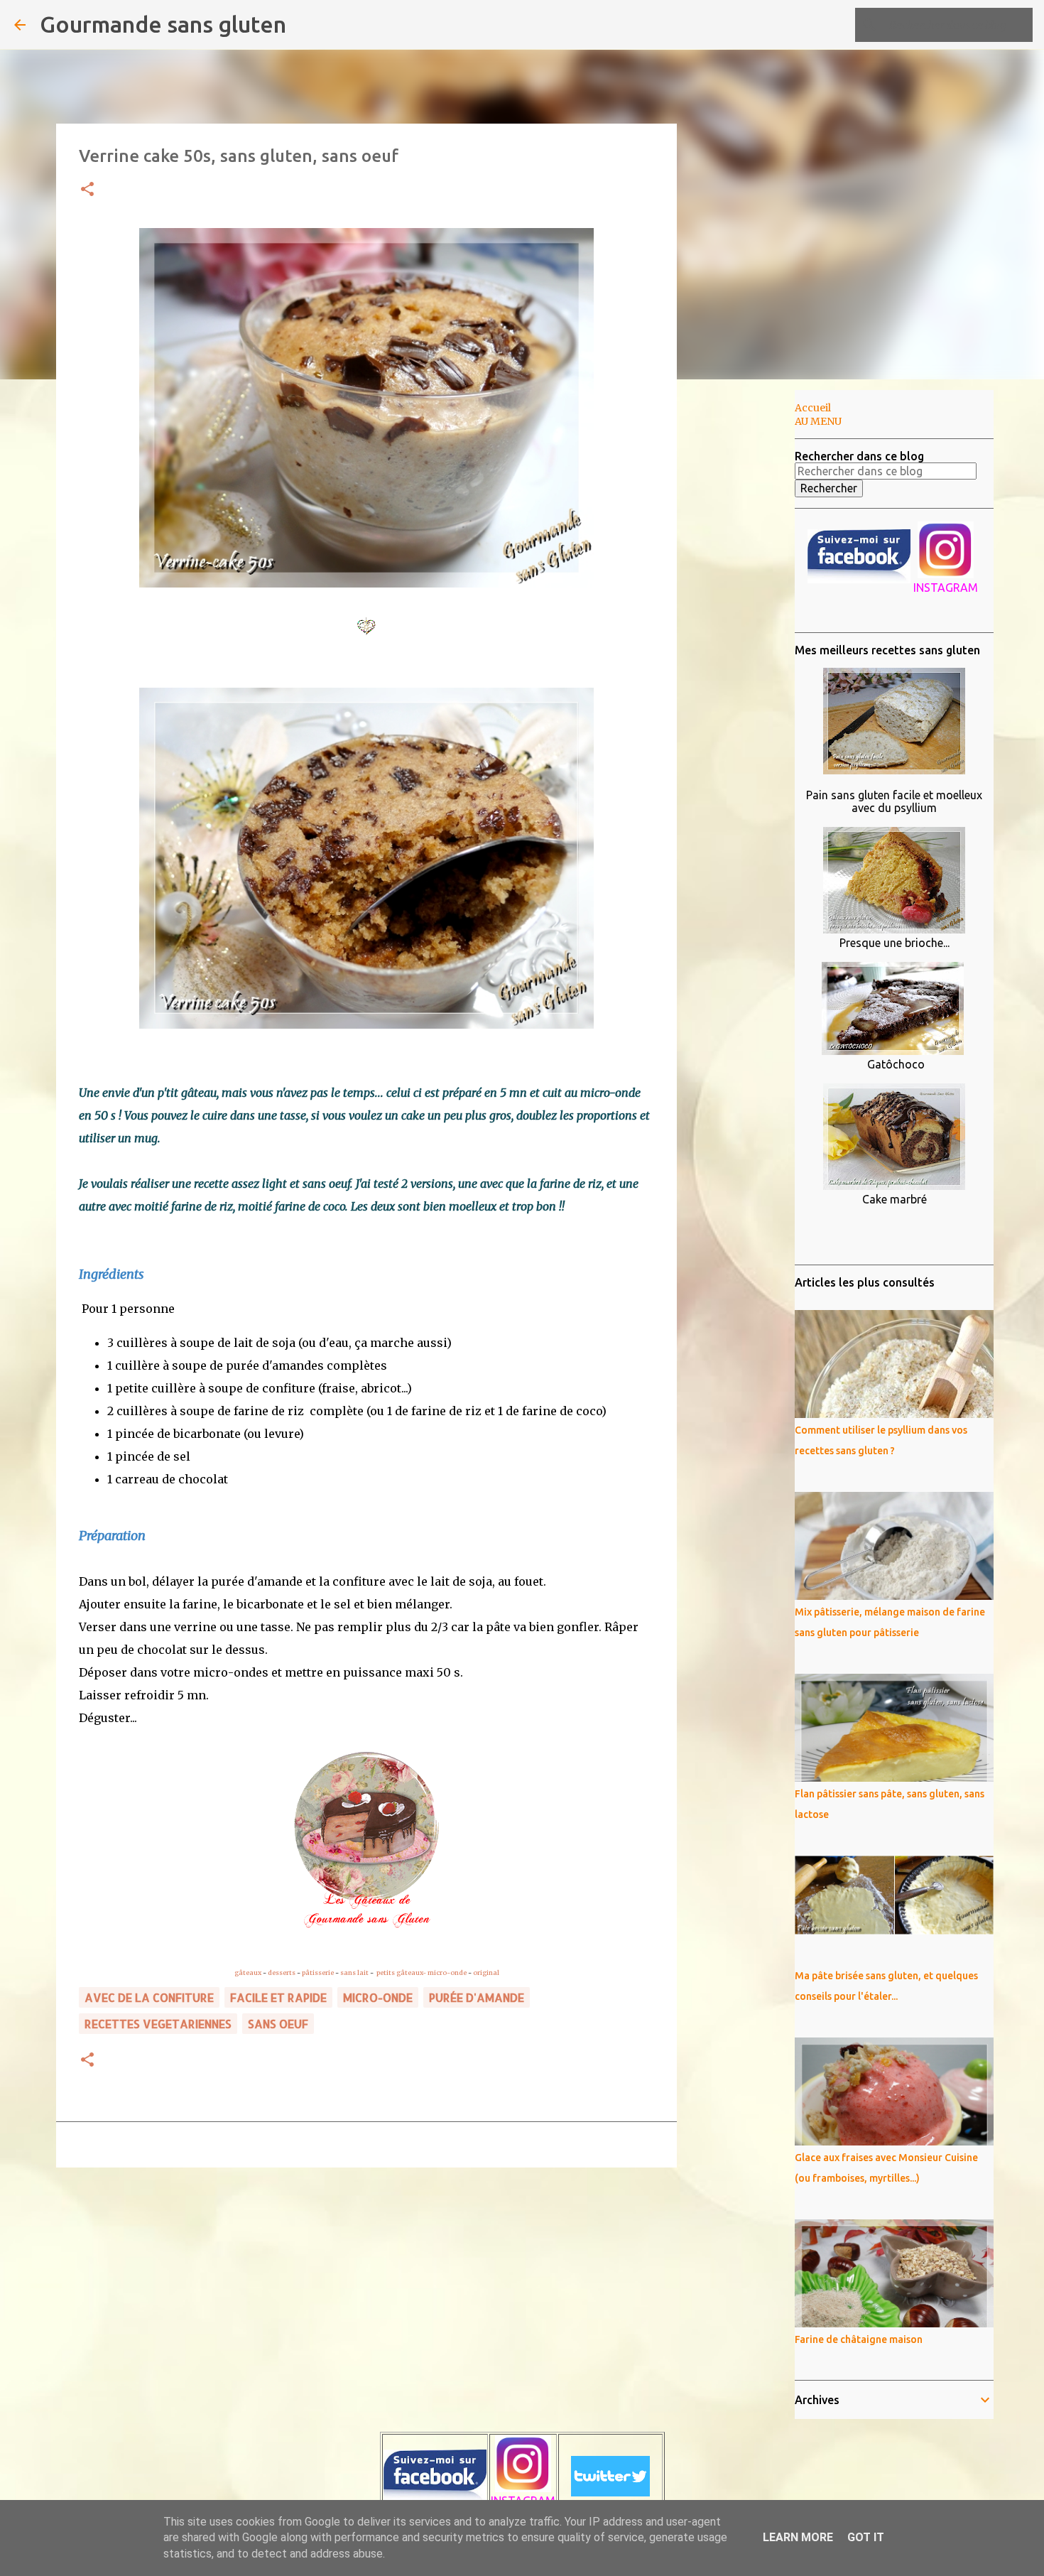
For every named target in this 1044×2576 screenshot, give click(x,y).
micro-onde (447, 1972)
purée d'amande (477, 1997)
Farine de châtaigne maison (859, 2339)
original (486, 1972)
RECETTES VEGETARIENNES (158, 2024)
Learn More (798, 2537)
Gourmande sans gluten (163, 24)
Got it (866, 2537)
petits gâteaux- (401, 1972)
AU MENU (818, 421)
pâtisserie (318, 1972)
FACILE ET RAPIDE (278, 1997)
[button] (87, 190)
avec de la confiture (149, 1997)
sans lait (354, 1972)
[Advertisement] (749, 614)
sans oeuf (278, 2024)
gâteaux (248, 1972)
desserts (282, 1972)
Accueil (813, 408)
